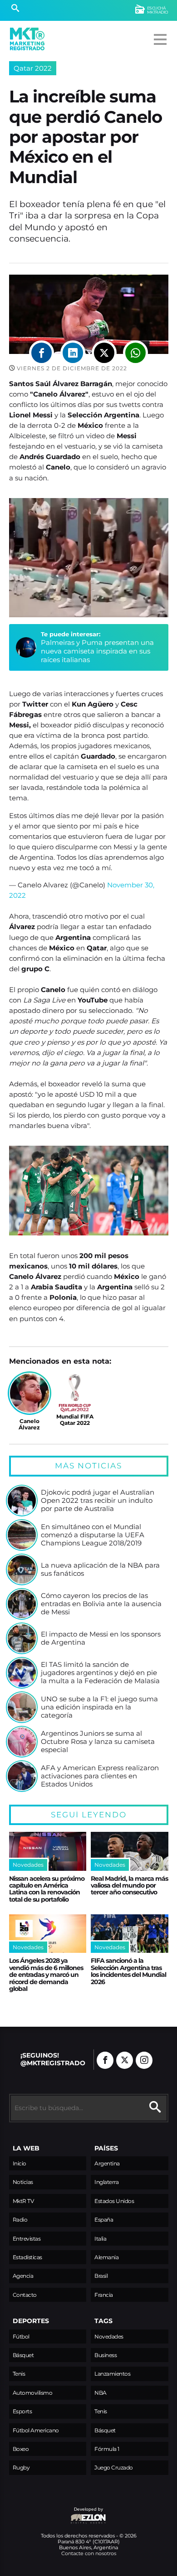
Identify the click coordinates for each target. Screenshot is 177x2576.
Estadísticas (27, 2257)
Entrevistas (27, 2239)
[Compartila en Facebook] (42, 353)
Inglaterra (106, 2182)
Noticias (23, 2182)
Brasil (101, 2276)
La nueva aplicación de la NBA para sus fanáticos (100, 1569)
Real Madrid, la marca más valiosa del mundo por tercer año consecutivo (129, 1886)
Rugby (21, 2467)
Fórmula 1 (107, 2449)
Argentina (107, 2163)
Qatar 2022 (33, 68)
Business (106, 2355)
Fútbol (21, 2336)
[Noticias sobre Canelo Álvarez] (29, 1393)
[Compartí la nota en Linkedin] (73, 353)
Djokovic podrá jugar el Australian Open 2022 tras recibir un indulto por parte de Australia (98, 1500)
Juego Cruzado (114, 2467)
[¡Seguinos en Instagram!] (144, 2060)
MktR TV (23, 2201)
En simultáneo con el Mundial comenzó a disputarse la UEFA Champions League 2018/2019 (93, 1535)
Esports (22, 2411)
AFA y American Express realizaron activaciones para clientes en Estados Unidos (100, 1776)
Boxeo (21, 2449)
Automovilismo (33, 2393)
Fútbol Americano (36, 2430)
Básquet (23, 2355)
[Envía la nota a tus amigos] (135, 353)
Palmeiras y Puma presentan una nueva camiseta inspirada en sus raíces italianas (97, 651)
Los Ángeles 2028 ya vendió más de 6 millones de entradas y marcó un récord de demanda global (46, 1975)
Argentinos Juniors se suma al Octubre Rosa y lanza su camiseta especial (98, 1741)
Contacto (25, 2295)
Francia (104, 2295)
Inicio (20, 2163)
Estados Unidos (114, 2201)
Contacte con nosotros (89, 2553)
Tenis (19, 2374)
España (104, 2220)
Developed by (56, 2514)
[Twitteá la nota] (104, 353)
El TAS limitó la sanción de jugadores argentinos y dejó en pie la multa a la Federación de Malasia (100, 1673)
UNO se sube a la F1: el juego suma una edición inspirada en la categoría (99, 1707)
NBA (101, 2393)
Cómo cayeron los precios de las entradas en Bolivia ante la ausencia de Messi (101, 1604)
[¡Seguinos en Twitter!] (125, 2060)
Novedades (109, 2336)
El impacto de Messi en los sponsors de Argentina (101, 1638)
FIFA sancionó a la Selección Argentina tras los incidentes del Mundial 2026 (128, 1971)
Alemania (106, 2257)
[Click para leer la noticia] (22, 1501)
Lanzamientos (112, 2374)
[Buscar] (15, 9)
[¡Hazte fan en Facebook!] (105, 2060)
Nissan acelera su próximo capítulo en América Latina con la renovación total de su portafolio (47, 1889)
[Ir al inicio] (27, 39)
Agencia (23, 2276)
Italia (100, 2239)
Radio (20, 2220)
